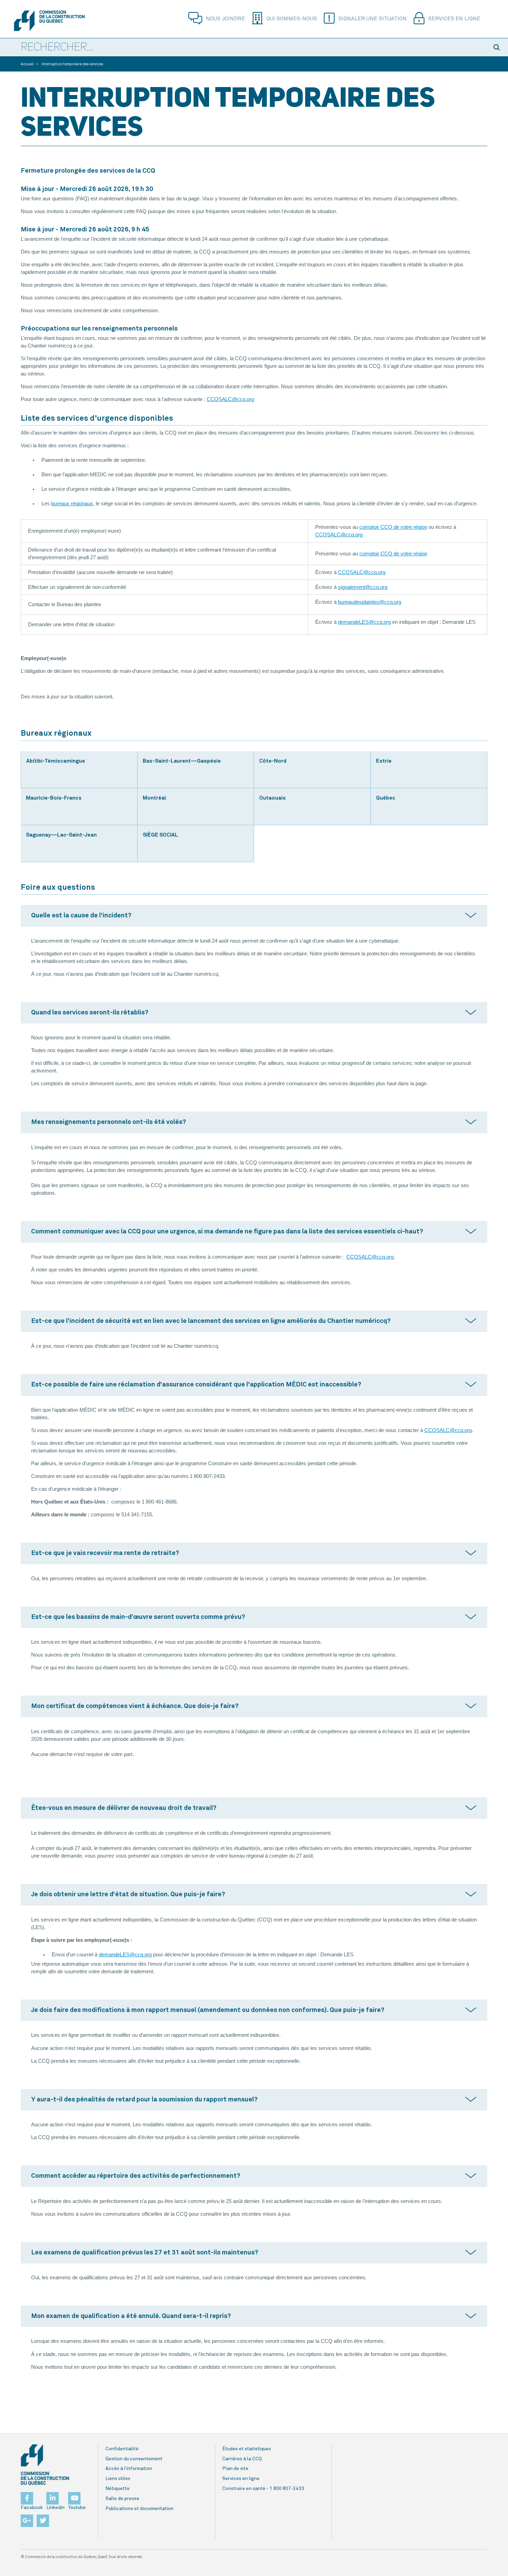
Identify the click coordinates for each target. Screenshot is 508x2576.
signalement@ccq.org (363, 587)
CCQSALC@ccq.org (230, 399)
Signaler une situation (373, 19)
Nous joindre (225, 19)
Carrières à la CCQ (242, 2459)
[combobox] (244, 48)
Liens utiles (118, 2479)
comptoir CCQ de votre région (393, 527)
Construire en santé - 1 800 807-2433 (263, 2489)
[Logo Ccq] (45, 2465)
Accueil (27, 64)
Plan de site (235, 2469)
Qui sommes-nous (292, 19)
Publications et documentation (139, 2509)
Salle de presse (122, 2499)
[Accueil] (49, 21)
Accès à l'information (129, 2469)
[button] (498, 47)
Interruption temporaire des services (72, 64)
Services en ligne (454, 19)
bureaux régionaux (72, 504)
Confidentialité (122, 2449)
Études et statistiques (247, 2449)
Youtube (77, 2508)
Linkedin (55, 2508)
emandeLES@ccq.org (366, 622)
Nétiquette (117, 2489)
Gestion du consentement (134, 2459)
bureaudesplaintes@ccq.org (370, 602)
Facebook (32, 2508)
